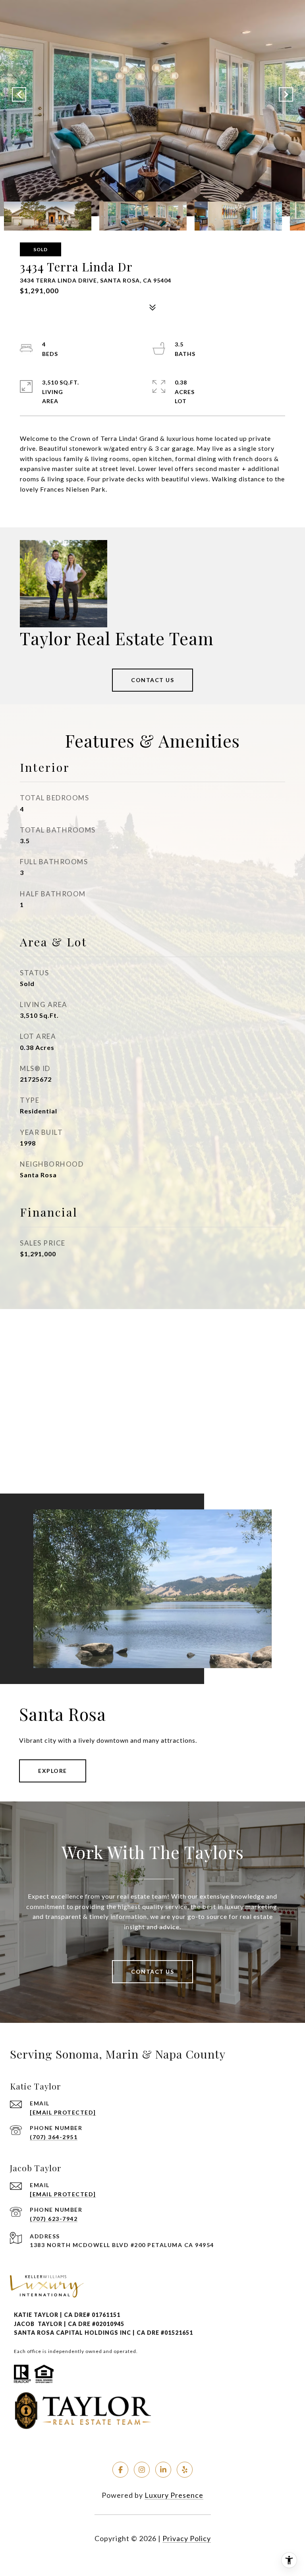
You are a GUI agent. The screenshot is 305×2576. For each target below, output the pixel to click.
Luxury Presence (174, 2495)
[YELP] (185, 2470)
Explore (53, 1771)
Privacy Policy (187, 2538)
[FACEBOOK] (120, 2470)
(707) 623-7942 (54, 2219)
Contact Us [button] (152, 680)
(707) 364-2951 (54, 2137)
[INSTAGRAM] (142, 2470)
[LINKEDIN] (163, 2470)
